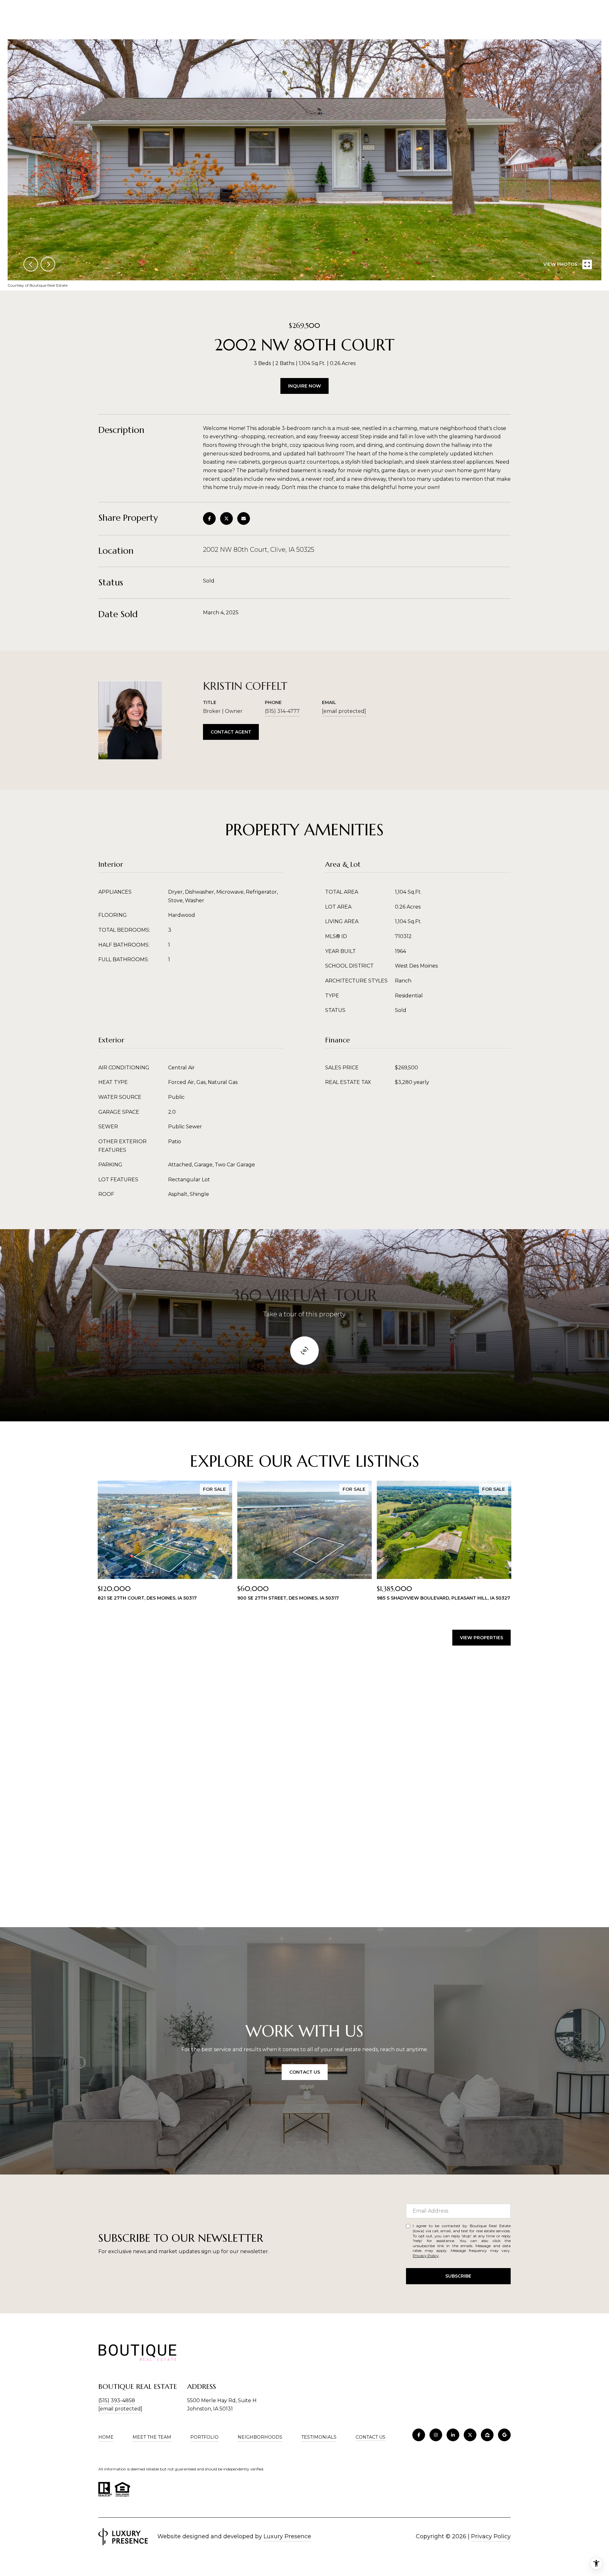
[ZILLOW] (487, 2435)
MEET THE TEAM (152, 2437)
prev (31, 264)
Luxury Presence (287, 2536)
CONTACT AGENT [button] (231, 732)
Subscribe (458, 2276)
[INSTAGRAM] (436, 2435)
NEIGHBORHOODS (260, 2437)
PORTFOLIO (204, 2437)
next (48, 264)
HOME (106, 2437)
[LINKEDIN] (453, 2435)
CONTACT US (370, 2437)
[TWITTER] (470, 2435)
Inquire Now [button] (304, 386)
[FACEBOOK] (419, 2435)
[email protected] (120, 2409)
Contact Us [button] (305, 2072)
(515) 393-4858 (117, 2400)
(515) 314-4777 (282, 711)
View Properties (481, 1638)
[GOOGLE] (504, 2435)
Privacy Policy (426, 2256)
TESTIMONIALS (319, 2437)
